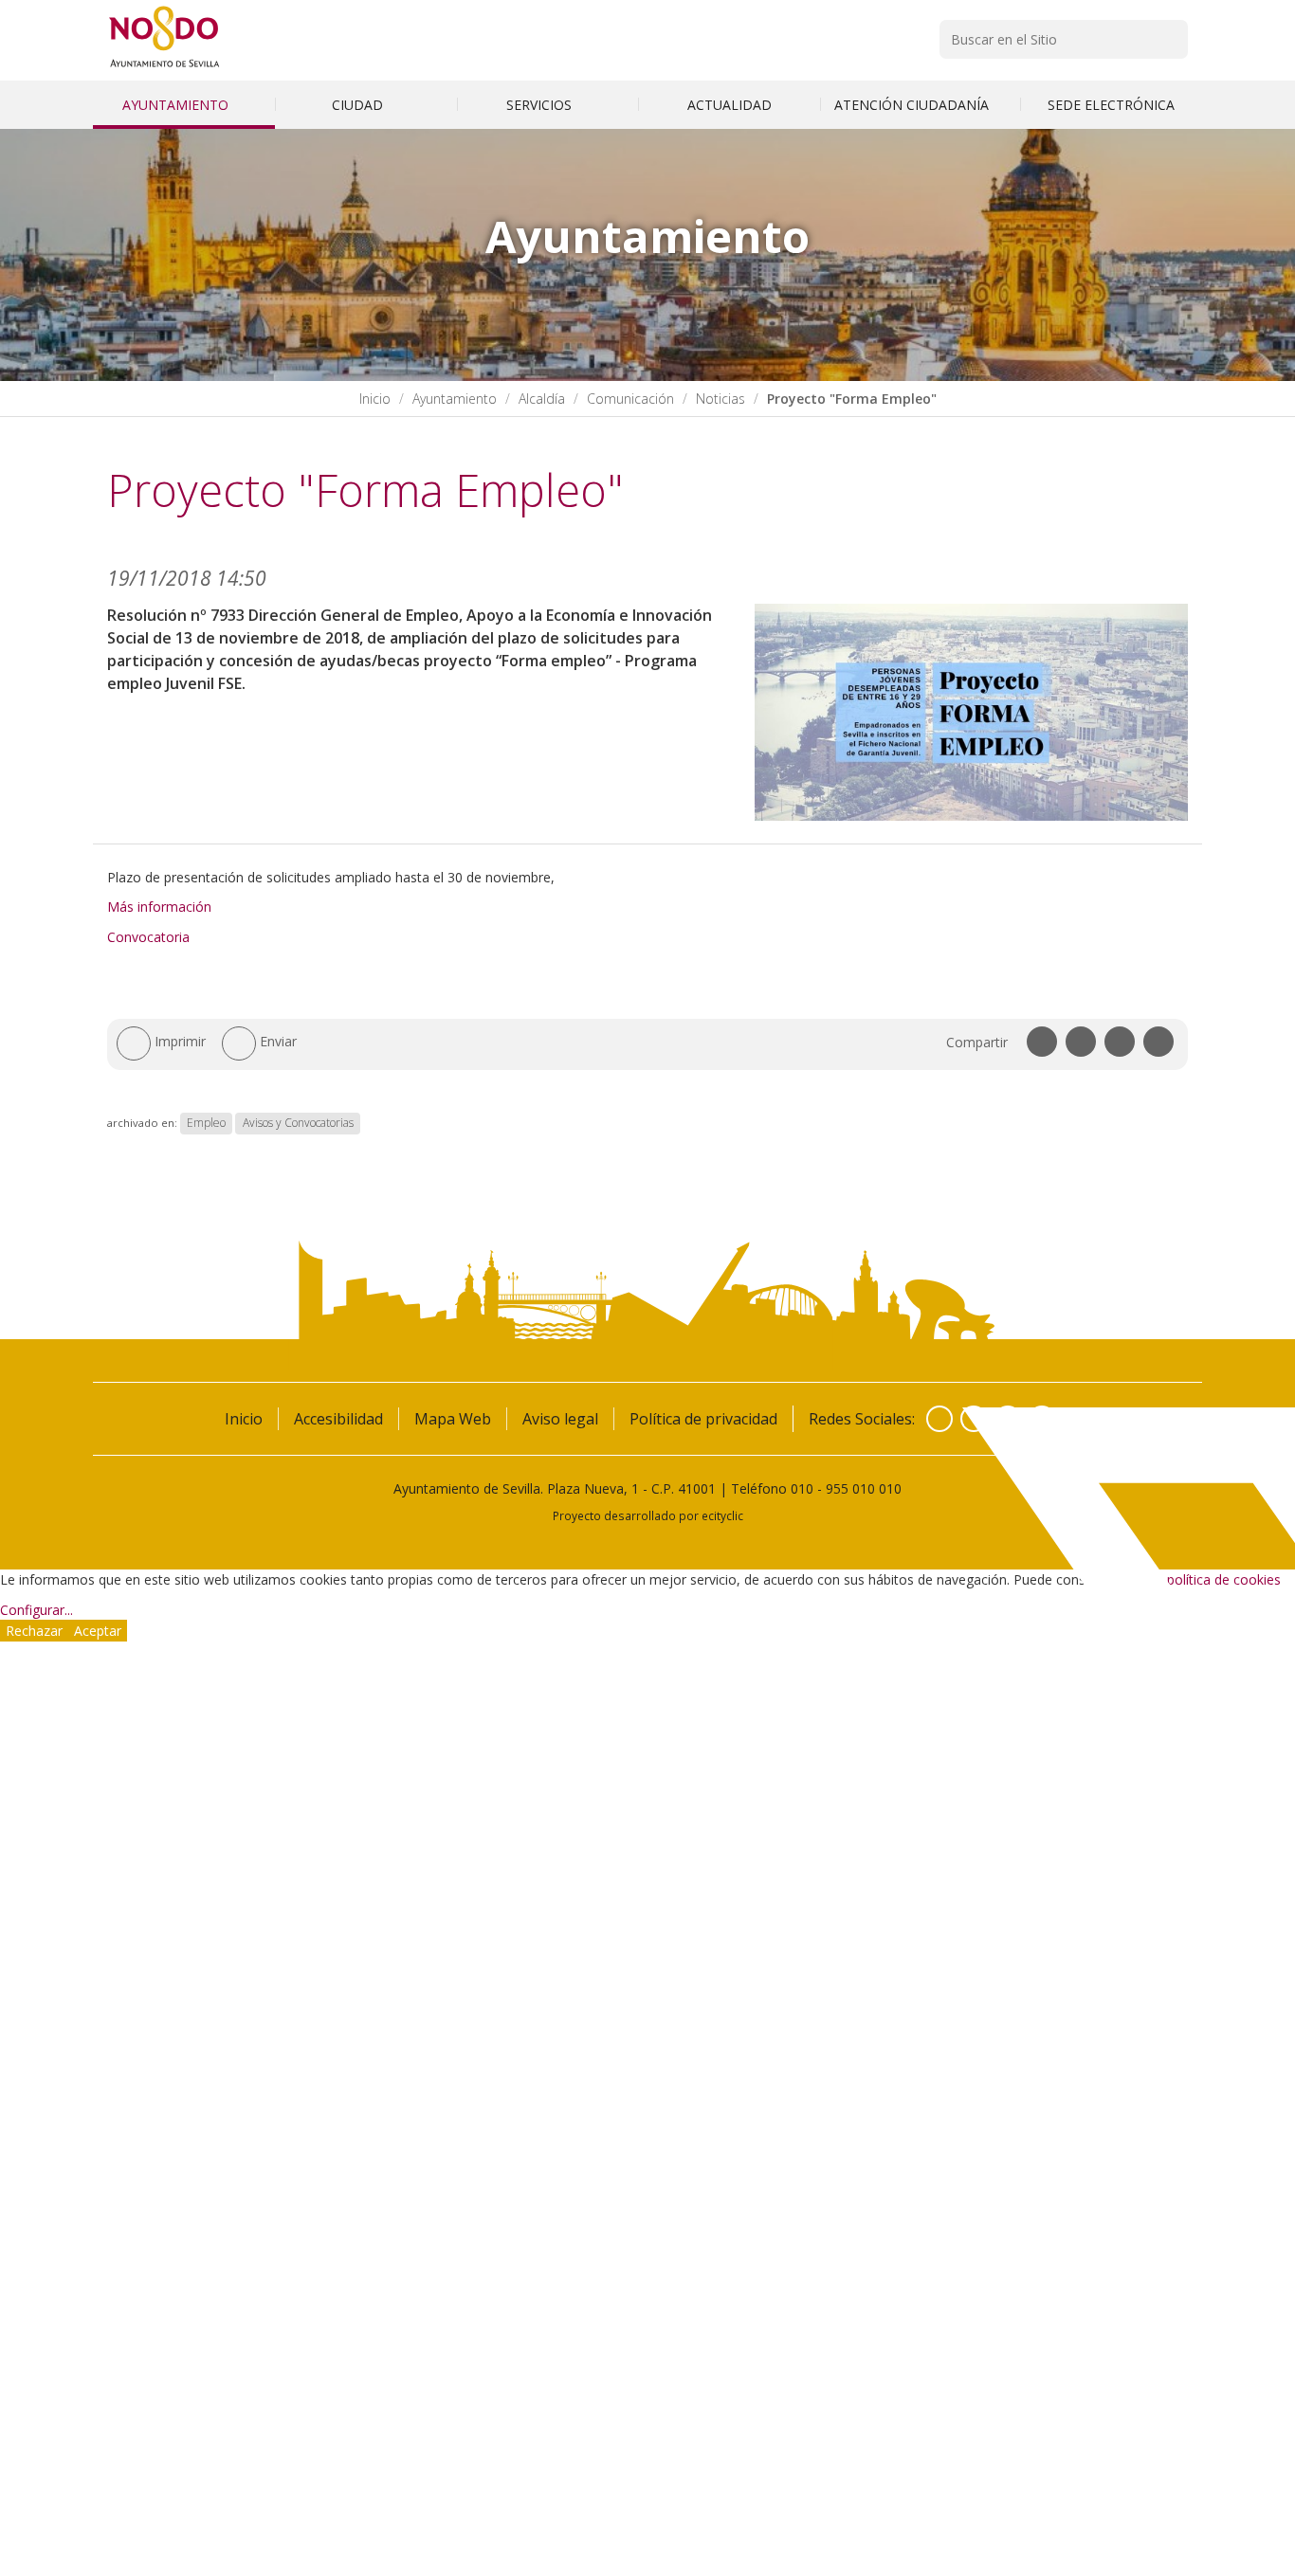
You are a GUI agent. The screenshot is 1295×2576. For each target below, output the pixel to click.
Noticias (720, 399)
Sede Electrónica (1111, 105)
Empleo (206, 1123)
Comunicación (630, 399)
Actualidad (730, 105)
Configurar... (36, 1610)
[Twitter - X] (974, 1419)
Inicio (375, 399)
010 (802, 1488)
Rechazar (34, 1631)
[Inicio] (164, 67)
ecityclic (722, 1515)
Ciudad (359, 105)
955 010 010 (864, 1488)
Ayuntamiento (177, 105)
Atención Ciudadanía (913, 105)
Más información (159, 907)
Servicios (541, 105)
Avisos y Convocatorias (298, 1123)
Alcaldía (542, 399)
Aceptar (98, 1631)
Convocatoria (148, 937)
